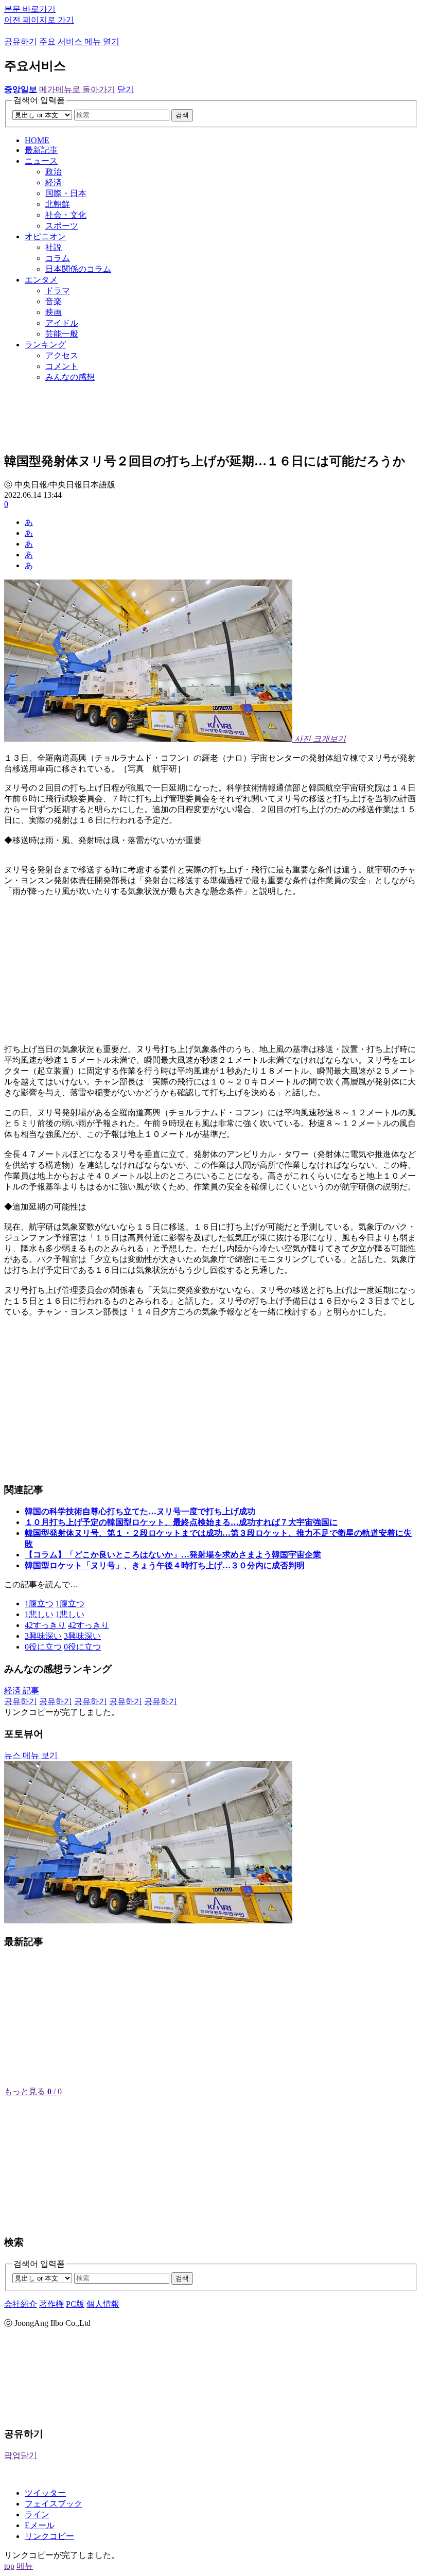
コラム (58, 258)
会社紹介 (21, 2304)
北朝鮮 (58, 204)
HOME (37, 140)
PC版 (75, 2304)
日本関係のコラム (78, 269)
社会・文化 (66, 215)
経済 (54, 182)
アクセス (62, 355)
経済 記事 (22, 1690)
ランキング (45, 345)
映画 (54, 312)
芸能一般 (62, 334)
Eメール (40, 2525)
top (9, 2566)
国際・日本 (66, 193)
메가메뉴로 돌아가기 (77, 89)
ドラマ (58, 291)
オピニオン (45, 236)
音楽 (54, 301)
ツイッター (45, 2493)
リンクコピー (49, 2536)
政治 (54, 172)
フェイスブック (54, 2504)
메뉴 (25, 2566)
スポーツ (62, 226)
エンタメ (41, 280)
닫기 (126, 89)
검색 (182, 115)
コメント (62, 366)
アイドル (62, 323)
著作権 (51, 2304)
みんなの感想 (70, 377)
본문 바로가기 (30, 9)
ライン (37, 2514)
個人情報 (103, 2304)
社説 (54, 247)
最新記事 (41, 150)
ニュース (41, 161)
